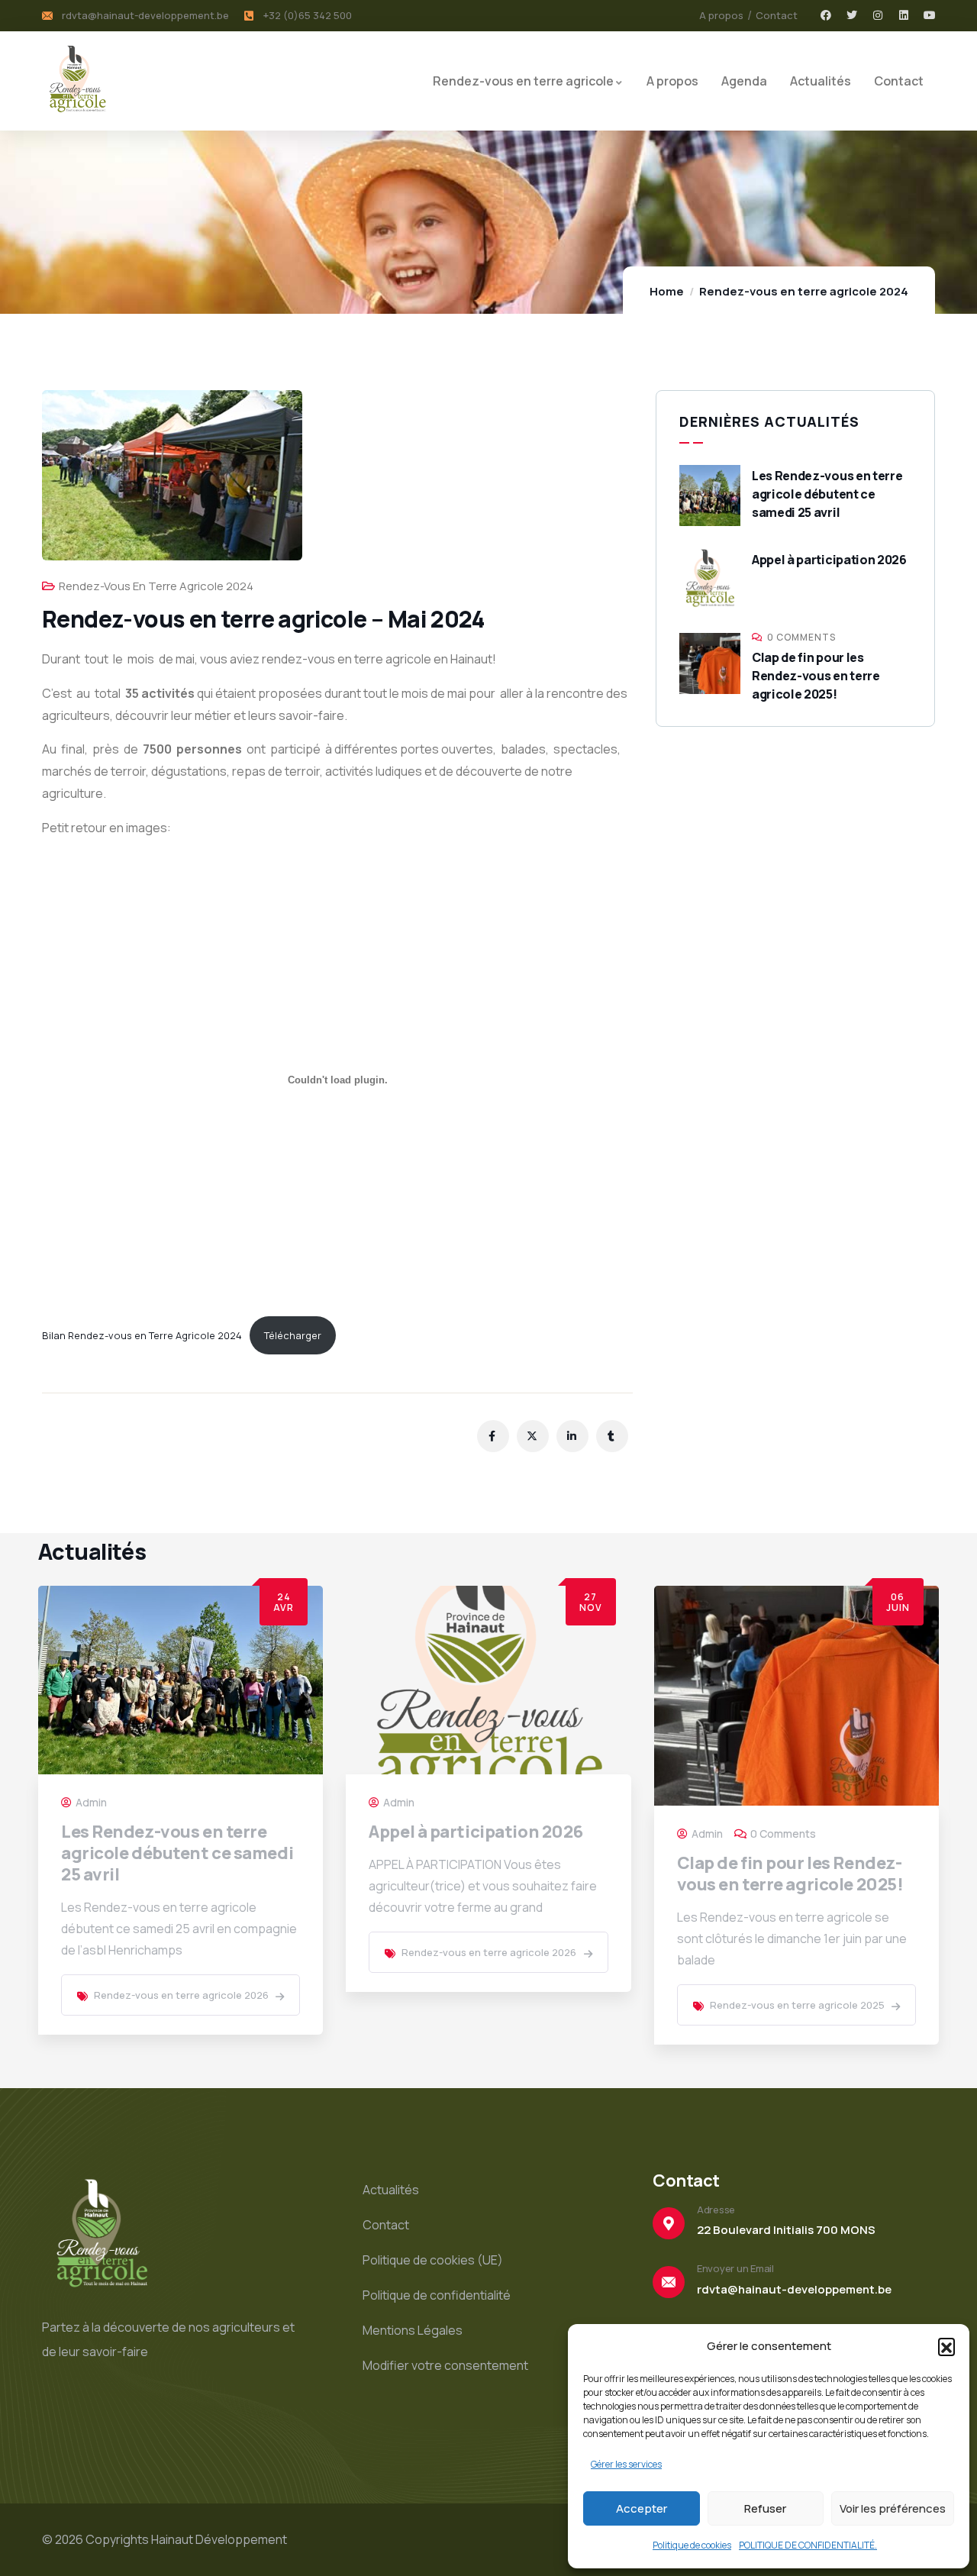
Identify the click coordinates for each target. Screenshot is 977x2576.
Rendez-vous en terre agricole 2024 (804, 291)
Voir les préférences (893, 2508)
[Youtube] (930, 15)
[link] (280, 1997)
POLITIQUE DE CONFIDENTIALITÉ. (808, 2545)
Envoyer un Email (735, 2268)
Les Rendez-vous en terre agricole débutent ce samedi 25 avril (827, 494)
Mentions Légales (413, 2330)
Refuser (765, 2508)
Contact (386, 2225)
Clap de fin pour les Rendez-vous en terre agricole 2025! (816, 676)
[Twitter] (852, 15)
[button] (946, 2346)
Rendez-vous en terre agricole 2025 (797, 2005)
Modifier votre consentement (445, 2365)
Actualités (391, 2190)
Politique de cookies (692, 2545)
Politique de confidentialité (437, 2295)
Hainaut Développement (219, 2539)
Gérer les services (626, 2464)
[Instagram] (878, 15)
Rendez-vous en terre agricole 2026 (181, 1995)
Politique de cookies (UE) (433, 2260)
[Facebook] (826, 15)
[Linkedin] (904, 15)
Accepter (642, 2508)
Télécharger (293, 1335)
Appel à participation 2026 (829, 560)
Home (667, 291)
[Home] (77, 81)
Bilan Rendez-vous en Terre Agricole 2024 (142, 1335)
